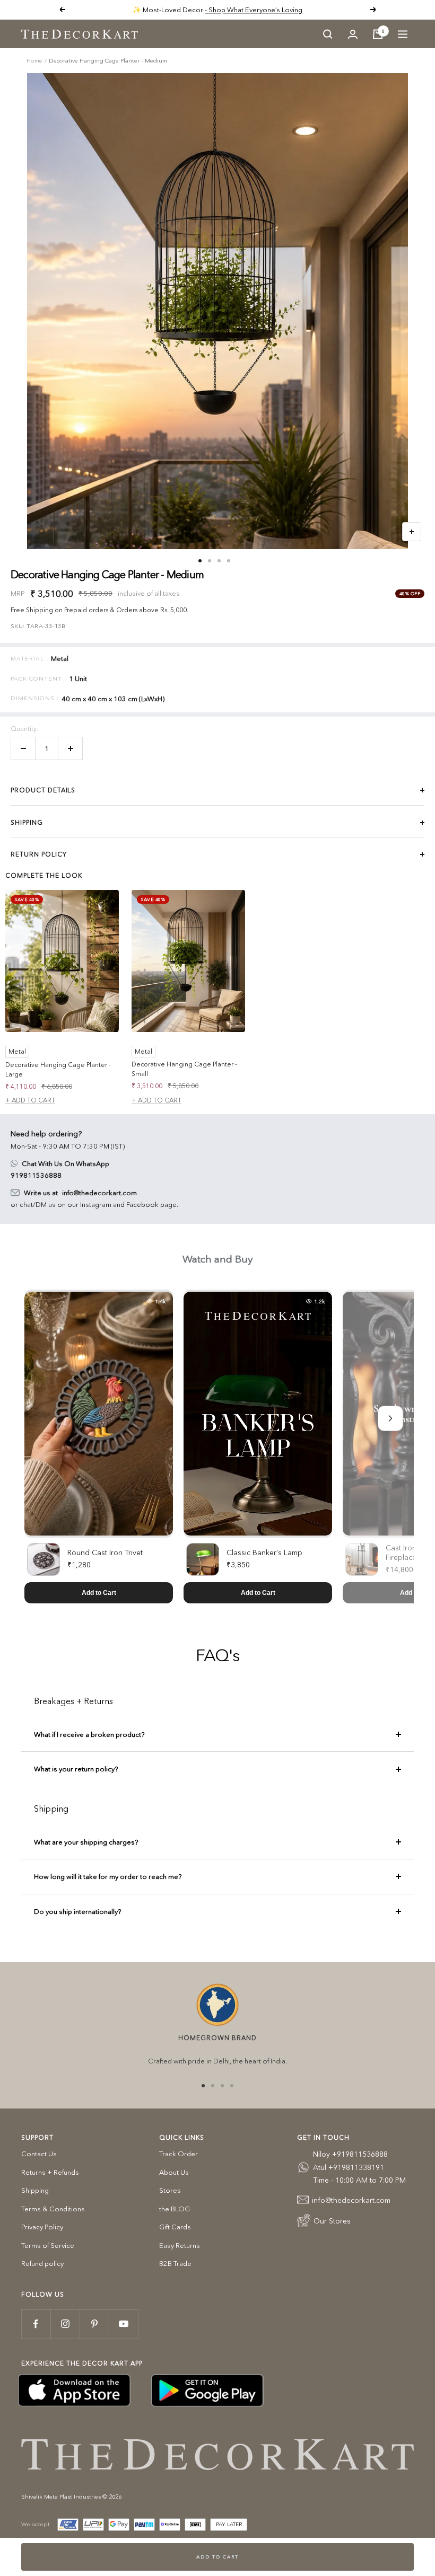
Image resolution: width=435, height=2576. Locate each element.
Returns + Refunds (50, 2172)
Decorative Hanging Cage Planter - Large (58, 1069)
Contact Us (39, 2154)
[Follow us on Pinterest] (94, 2324)
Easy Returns (180, 2245)
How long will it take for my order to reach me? (108, 1876)
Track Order (179, 2154)
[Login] (353, 34)
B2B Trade (175, 2263)
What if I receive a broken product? (89, 1734)
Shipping (35, 2190)
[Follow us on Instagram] (65, 2324)
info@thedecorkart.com (99, 1193)
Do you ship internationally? (77, 1911)
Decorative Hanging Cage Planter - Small (184, 1069)
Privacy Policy (42, 2227)
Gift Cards (175, 2227)
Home (34, 60)
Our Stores (332, 2221)
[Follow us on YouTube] (123, 2324)
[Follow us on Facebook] (36, 2324)
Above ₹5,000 (258, 10)
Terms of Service (48, 2245)
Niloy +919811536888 (350, 2154)
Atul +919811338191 (349, 2167)
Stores (170, 2190)
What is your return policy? (76, 1769)
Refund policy (42, 2263)
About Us (174, 2172)
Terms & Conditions (53, 2209)
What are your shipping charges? (86, 1842)
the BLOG (175, 2209)
